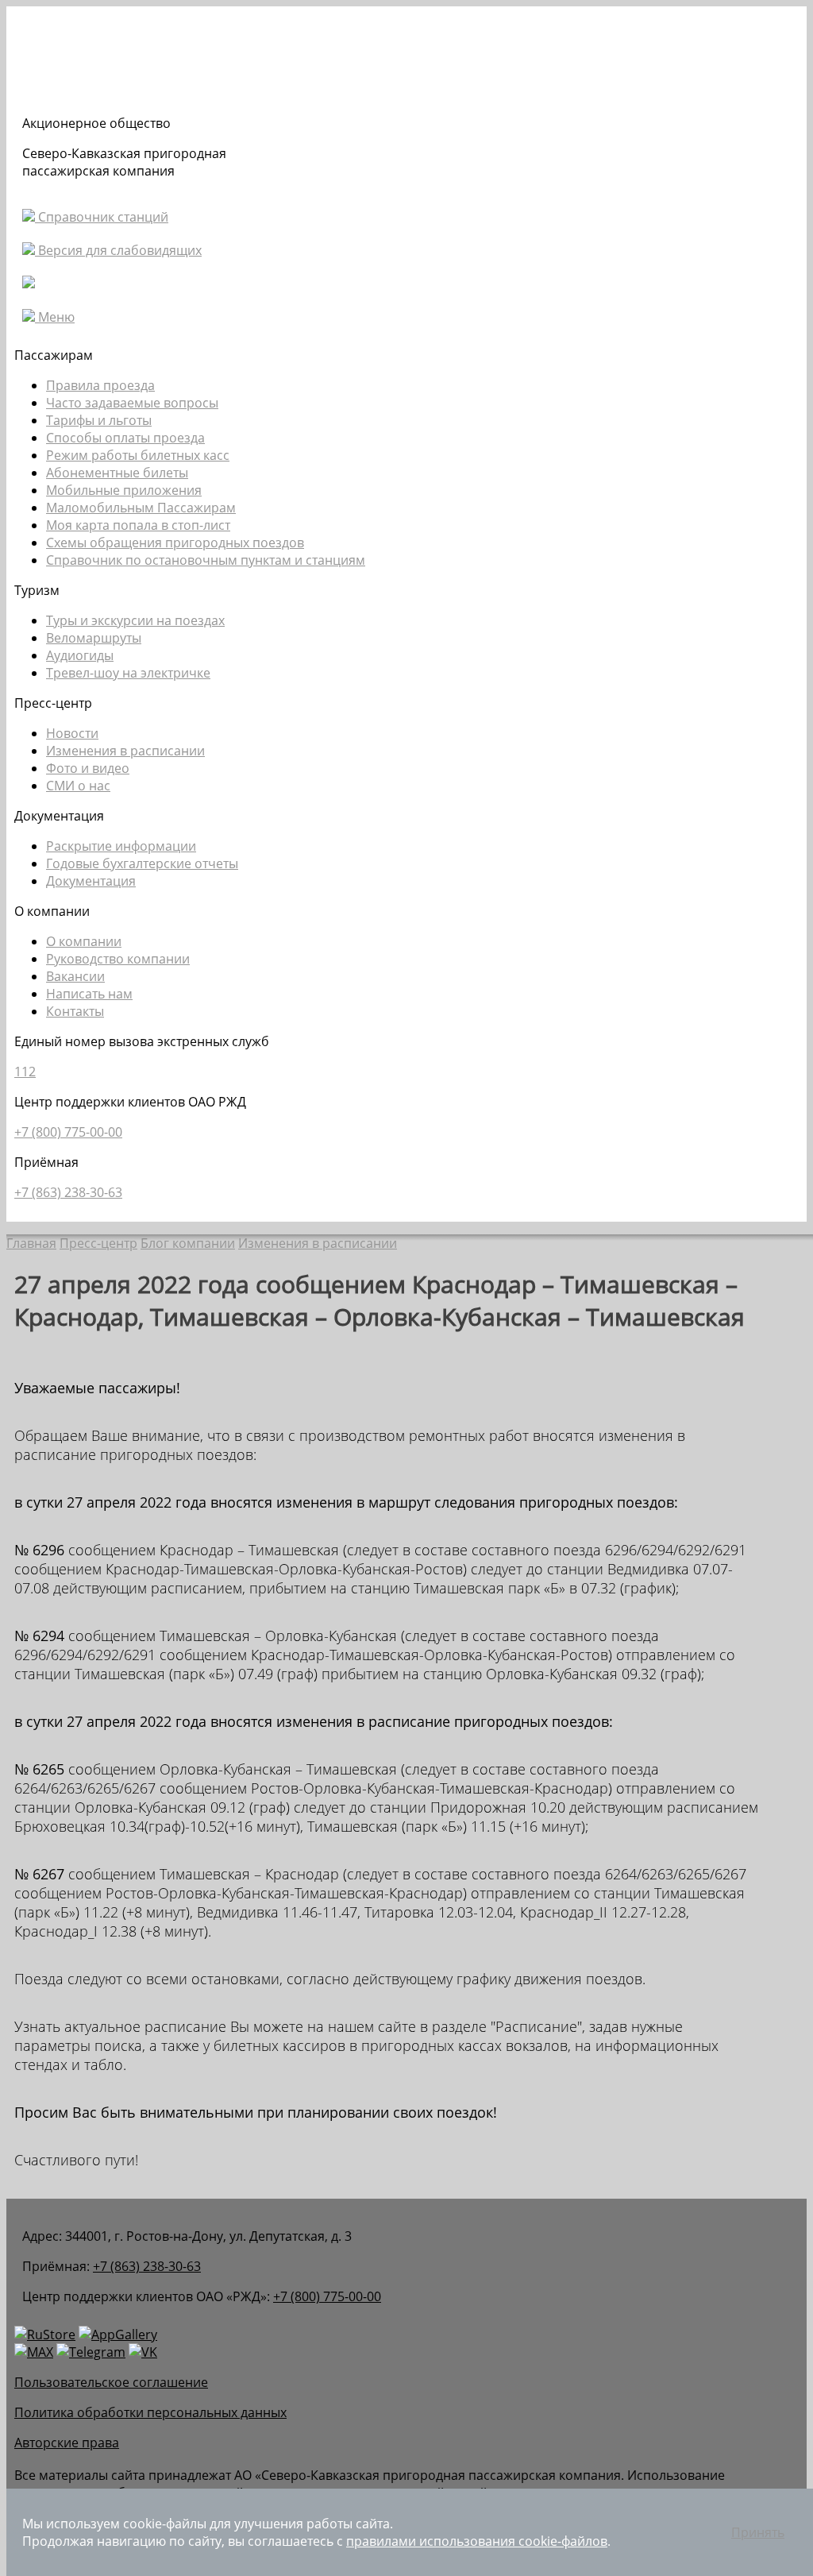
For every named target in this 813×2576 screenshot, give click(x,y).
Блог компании (188, 1243)
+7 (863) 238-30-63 (68, 1192)
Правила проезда (100, 385)
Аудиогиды (80, 655)
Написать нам (89, 994)
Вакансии (75, 976)
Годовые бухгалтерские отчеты (142, 863)
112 (25, 1072)
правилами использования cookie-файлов (477, 2541)
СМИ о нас (78, 786)
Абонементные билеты (117, 473)
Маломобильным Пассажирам (141, 508)
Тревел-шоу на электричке (128, 673)
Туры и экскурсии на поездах (135, 620)
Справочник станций (102, 217)
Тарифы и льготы (99, 420)
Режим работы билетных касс (138, 455)
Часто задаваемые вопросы (132, 403)
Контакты (75, 1011)
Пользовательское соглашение (111, 2382)
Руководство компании (118, 959)
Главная (31, 1243)
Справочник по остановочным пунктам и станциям (206, 560)
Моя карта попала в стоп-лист (138, 525)
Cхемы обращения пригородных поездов (175, 543)
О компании (84, 941)
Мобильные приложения (124, 490)
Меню (55, 317)
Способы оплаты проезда (125, 438)
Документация (91, 881)
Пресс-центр (98, 1243)
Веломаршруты (94, 638)
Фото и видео (88, 768)
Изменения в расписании (125, 751)
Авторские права (67, 2443)
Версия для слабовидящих (118, 250)
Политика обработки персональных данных (150, 2412)
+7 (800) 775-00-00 (68, 1132)
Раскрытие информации (121, 846)
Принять (758, 2532)
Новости (72, 733)
